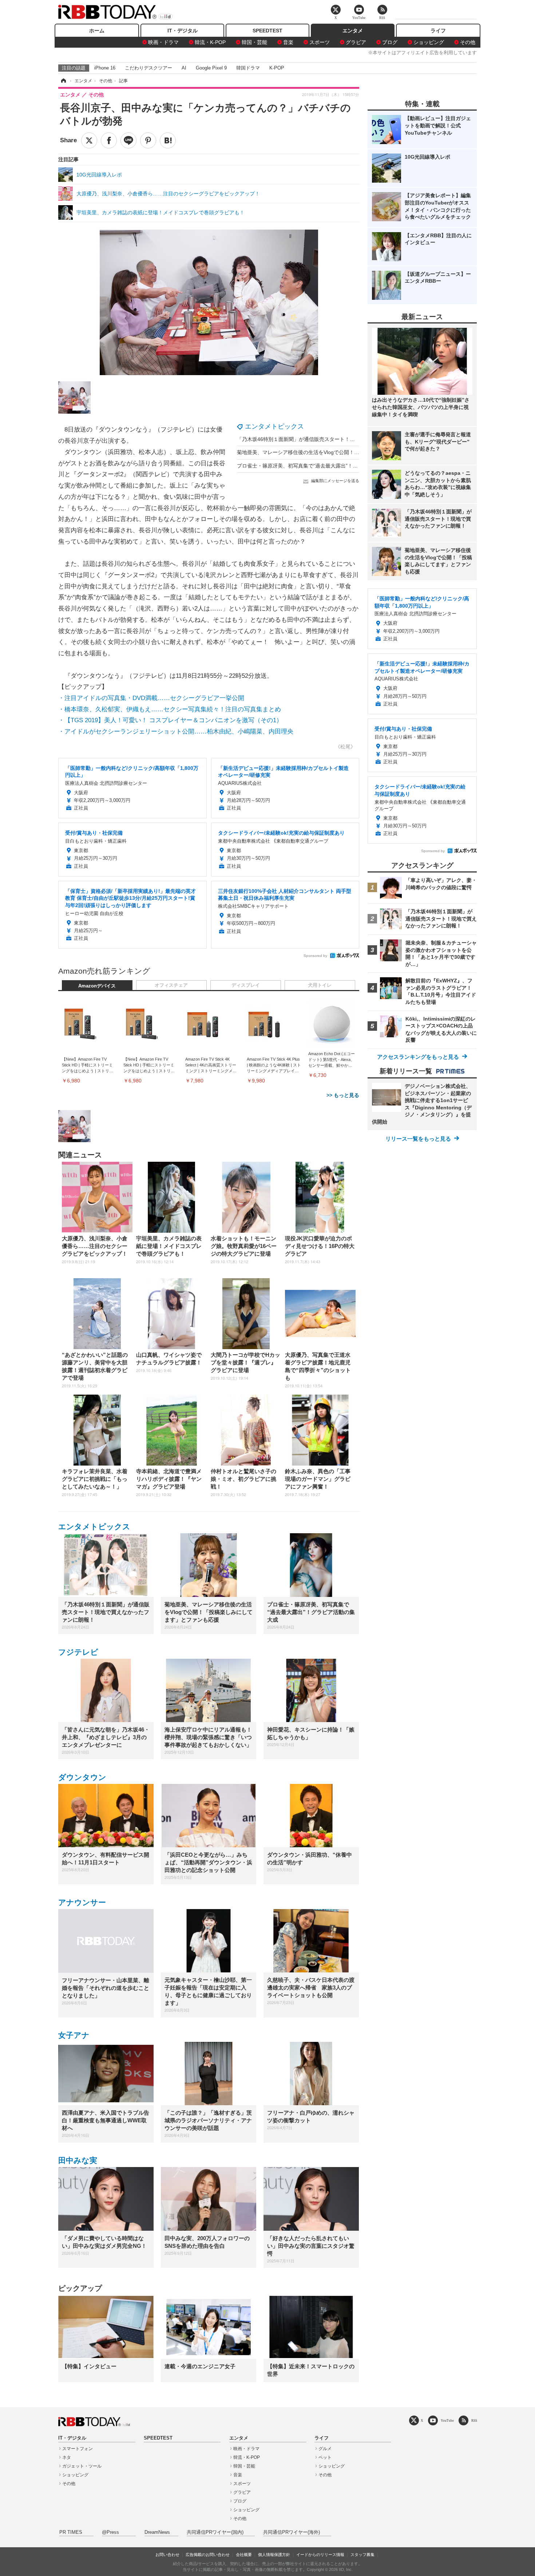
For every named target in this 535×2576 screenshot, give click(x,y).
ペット (325, 2457)
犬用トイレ (320, 985)
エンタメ (353, 31)
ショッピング (429, 42)
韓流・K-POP (210, 42)
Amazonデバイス (97, 986)
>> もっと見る (343, 1095)
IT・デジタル (183, 31)
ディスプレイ (246, 985)
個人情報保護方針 (274, 2555)
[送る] (128, 140)
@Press (110, 2532)
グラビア (356, 42)
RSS (474, 2420)
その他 (468, 42)
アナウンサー (82, 1902)
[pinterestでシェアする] (148, 140)
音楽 (288, 42)
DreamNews (157, 2532)
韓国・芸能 (254, 42)
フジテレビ (78, 1652)
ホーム (97, 31)
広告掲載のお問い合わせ (208, 2555)
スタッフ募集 (362, 2555)
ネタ (67, 2457)
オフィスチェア (171, 985)
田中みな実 (78, 2160)
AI (184, 68)
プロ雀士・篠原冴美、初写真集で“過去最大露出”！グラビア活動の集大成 (320, 466)
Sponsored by (315, 956)
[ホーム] (63, 81)
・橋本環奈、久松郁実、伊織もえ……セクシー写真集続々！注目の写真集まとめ (170, 709)
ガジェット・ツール (82, 2466)
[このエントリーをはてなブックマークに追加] (168, 140)
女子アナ (74, 2035)
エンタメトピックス (274, 426)
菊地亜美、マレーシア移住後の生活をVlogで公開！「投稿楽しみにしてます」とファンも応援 (344, 452)
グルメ (325, 2449)
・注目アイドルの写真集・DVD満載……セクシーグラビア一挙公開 (151, 698)
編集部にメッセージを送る (335, 481)
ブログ (390, 42)
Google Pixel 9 (211, 68)
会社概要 (244, 2555)
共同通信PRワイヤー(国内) (215, 2532)
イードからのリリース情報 (320, 2555)
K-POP (277, 68)
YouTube (447, 2420)
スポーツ (320, 42)
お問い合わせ (167, 2555)
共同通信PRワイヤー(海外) (292, 2532)
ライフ (438, 31)
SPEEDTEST (267, 31)
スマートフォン (78, 2449)
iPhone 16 (105, 68)
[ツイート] (89, 140)
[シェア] (109, 140)
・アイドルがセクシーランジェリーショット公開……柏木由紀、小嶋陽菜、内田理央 (176, 732)
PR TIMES (71, 2532)
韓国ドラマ (248, 68)
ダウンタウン (82, 1777)
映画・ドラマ (163, 42)
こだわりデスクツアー (148, 68)
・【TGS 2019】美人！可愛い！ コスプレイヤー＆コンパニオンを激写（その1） (170, 720)
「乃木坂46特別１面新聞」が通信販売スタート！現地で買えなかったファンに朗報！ (334, 439)
